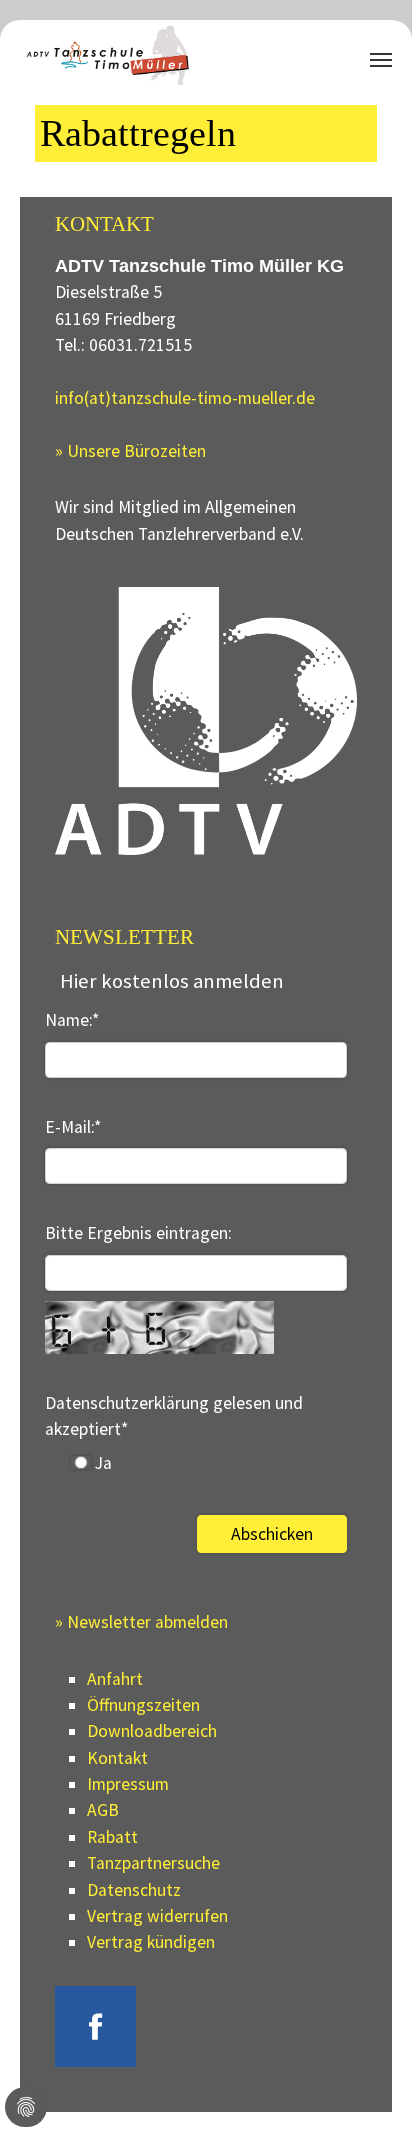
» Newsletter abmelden (141, 1622)
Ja (101, 1463)
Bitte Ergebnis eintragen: (138, 1233)
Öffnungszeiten (143, 1705)
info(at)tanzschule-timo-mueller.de (185, 398)
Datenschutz (134, 1890)
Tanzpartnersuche (153, 1863)
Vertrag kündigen (151, 1942)
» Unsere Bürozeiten (130, 451)
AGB (103, 1810)
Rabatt (112, 1837)
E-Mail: (73, 1127)
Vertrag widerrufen (157, 1916)
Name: (72, 1020)
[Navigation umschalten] (381, 60)
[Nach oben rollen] (365, 2085)
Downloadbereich (152, 1731)
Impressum (128, 1784)
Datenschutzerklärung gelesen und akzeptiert (174, 1416)
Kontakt (117, 1758)
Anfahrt (115, 1679)
